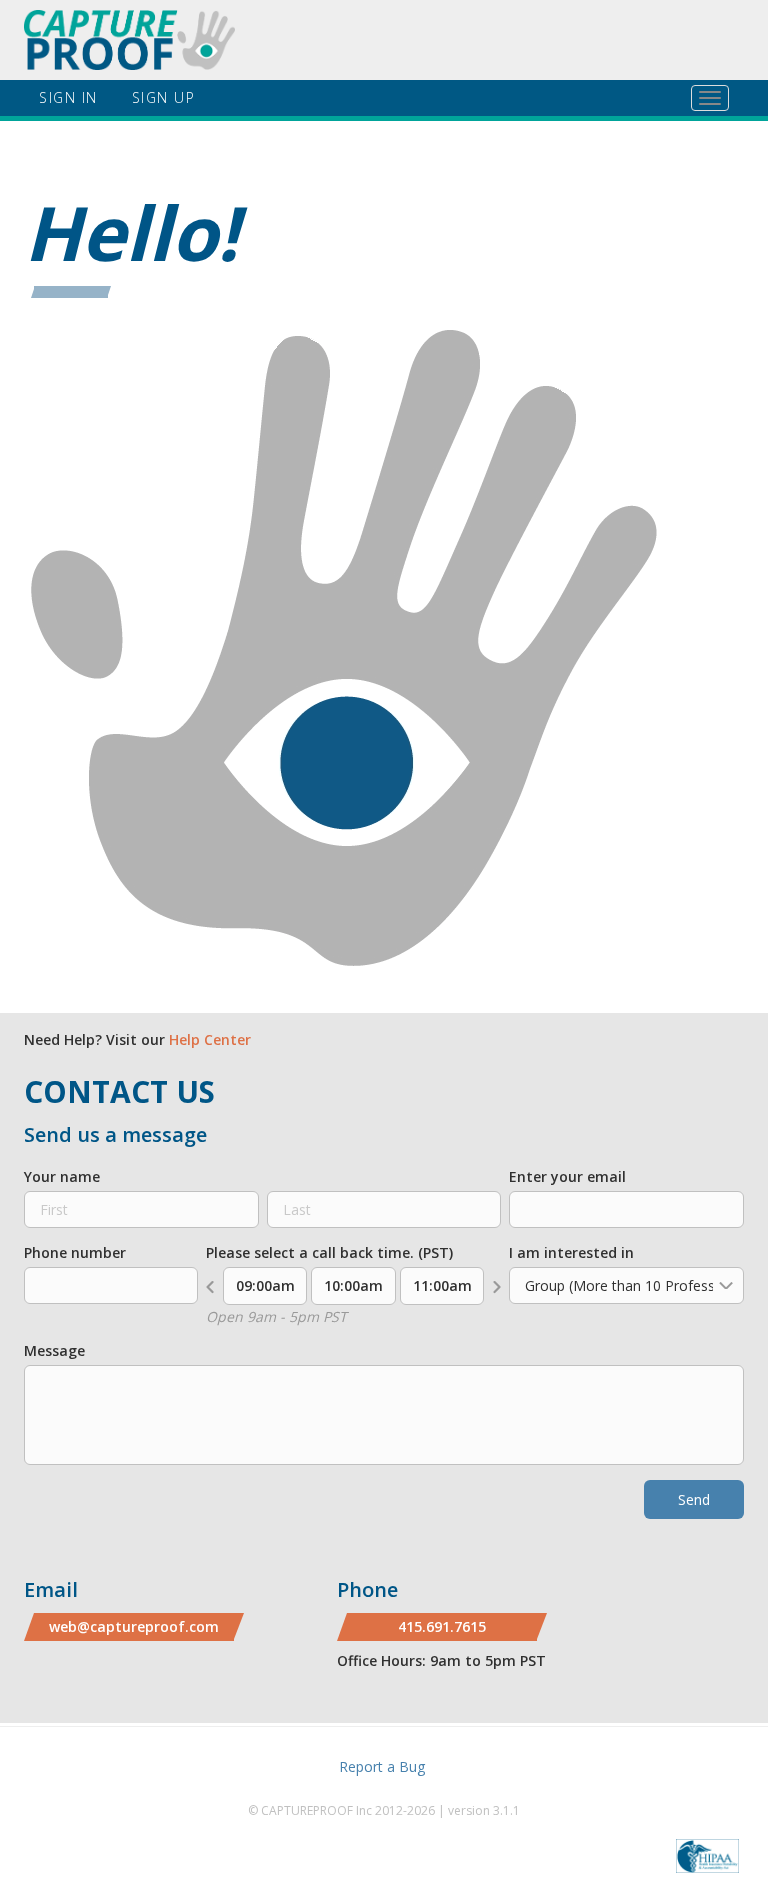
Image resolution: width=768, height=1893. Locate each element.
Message (54, 1350)
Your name (62, 1176)
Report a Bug (382, 1766)
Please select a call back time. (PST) (329, 1252)
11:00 (442, 1285)
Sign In (68, 97)
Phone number (75, 1252)
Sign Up (164, 97)
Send (694, 1499)
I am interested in (571, 1252)
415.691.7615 (442, 1626)
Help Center (210, 1039)
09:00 (265, 1285)
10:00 (353, 1285)
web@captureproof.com (134, 1626)
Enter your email (567, 1176)
